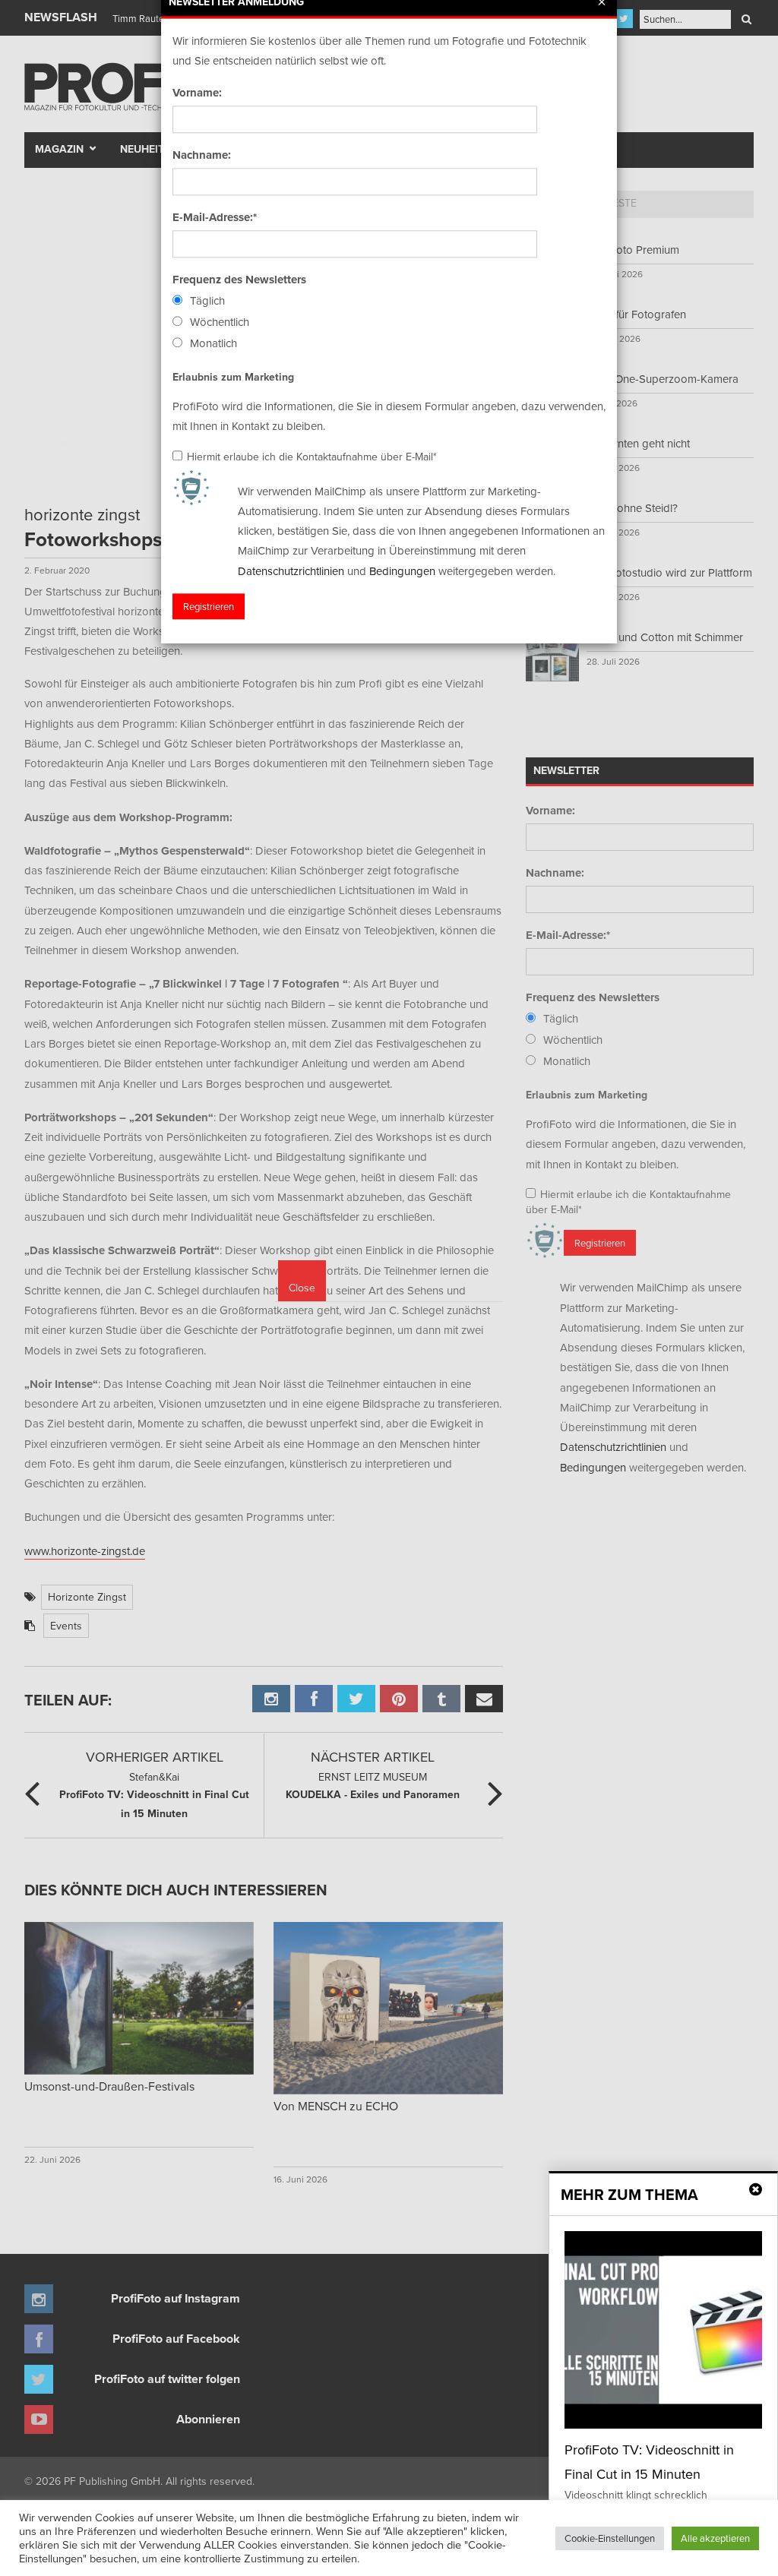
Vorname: (197, 93)
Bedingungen (402, 571)
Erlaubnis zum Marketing (233, 377)
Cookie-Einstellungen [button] (610, 2538)
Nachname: (202, 155)
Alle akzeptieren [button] (715, 2538)
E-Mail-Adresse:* (215, 217)
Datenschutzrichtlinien (291, 571)
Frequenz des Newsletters (239, 280)
